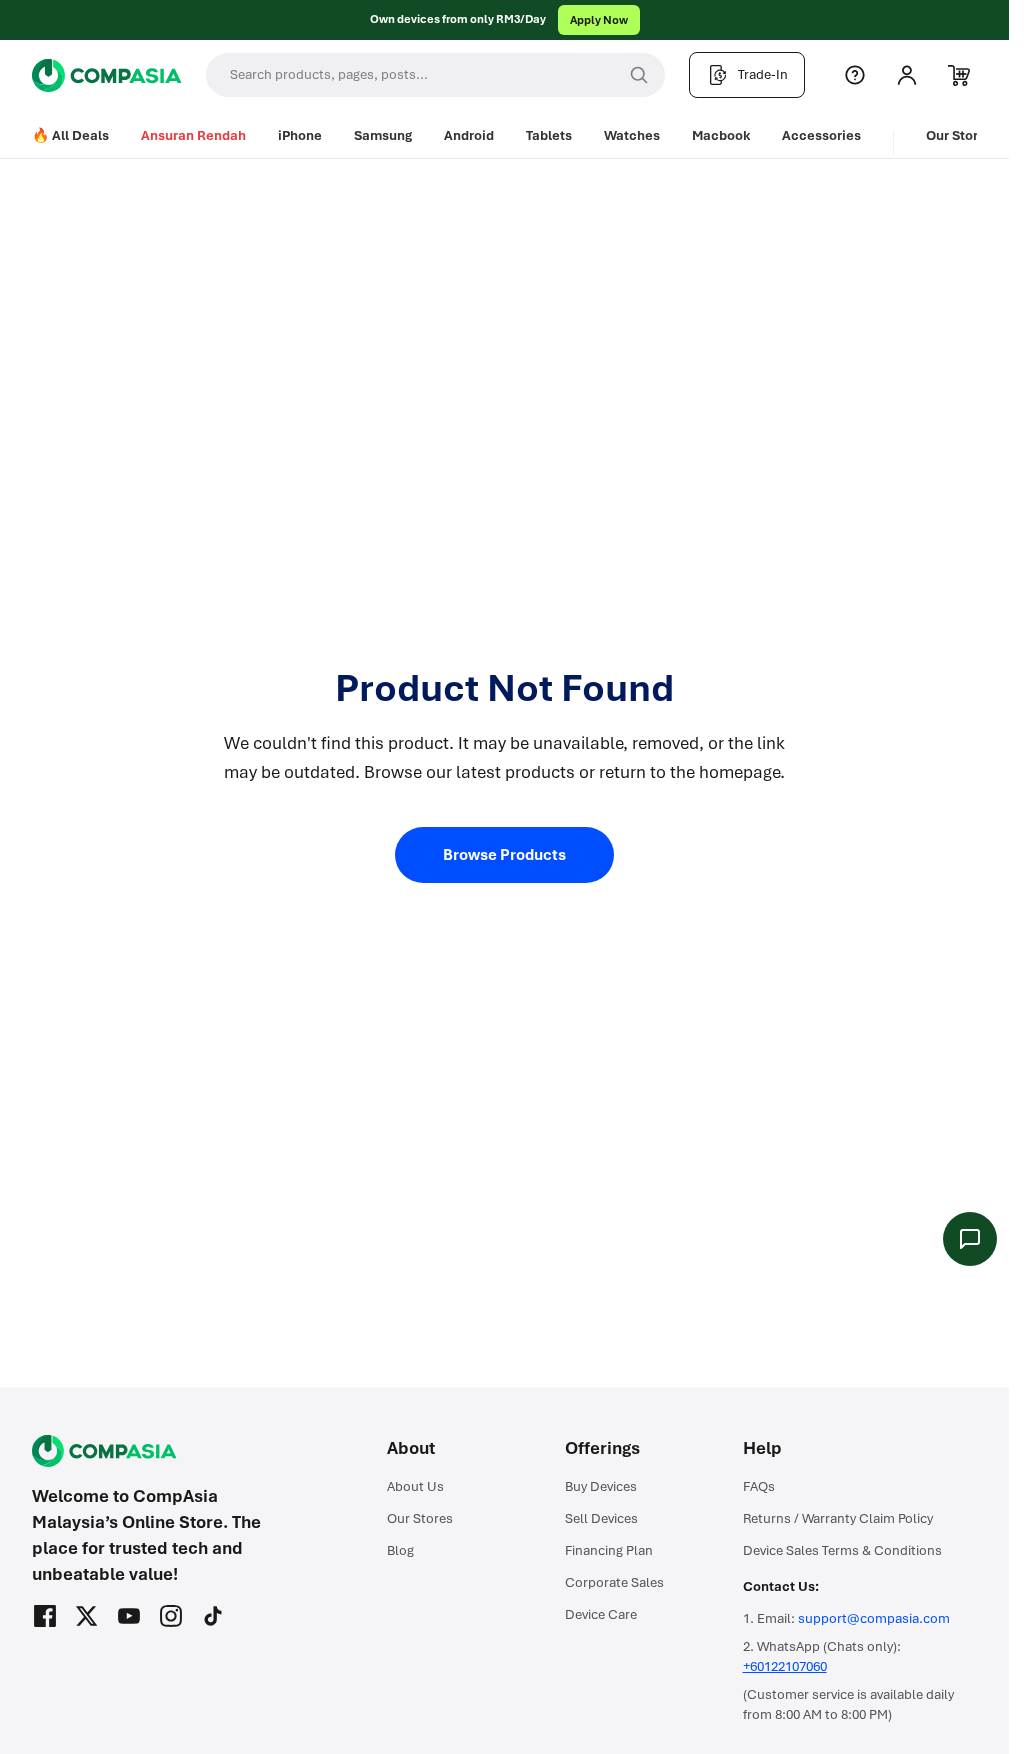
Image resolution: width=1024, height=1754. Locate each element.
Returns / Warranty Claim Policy (838, 1518)
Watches (632, 135)
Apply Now (599, 20)
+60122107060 (785, 1666)
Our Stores (959, 135)
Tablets (549, 135)
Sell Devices (601, 1518)
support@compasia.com (874, 1618)
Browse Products (504, 855)
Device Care (601, 1614)
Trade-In (763, 74)
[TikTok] (213, 1616)
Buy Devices (601, 1486)
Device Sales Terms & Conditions (842, 1550)
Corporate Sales (614, 1582)
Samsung (383, 135)
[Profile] (907, 75)
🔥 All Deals (70, 135)
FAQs (759, 1486)
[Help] (855, 75)
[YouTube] (129, 1616)
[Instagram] (171, 1616)
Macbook (721, 135)
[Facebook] (45, 1616)
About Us (415, 1486)
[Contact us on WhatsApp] (970, 1239)
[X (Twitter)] (87, 1616)
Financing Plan (609, 1550)
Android (469, 135)
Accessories (821, 135)
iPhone (300, 135)
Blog (400, 1550)
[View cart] (959, 75)
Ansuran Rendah (193, 135)
